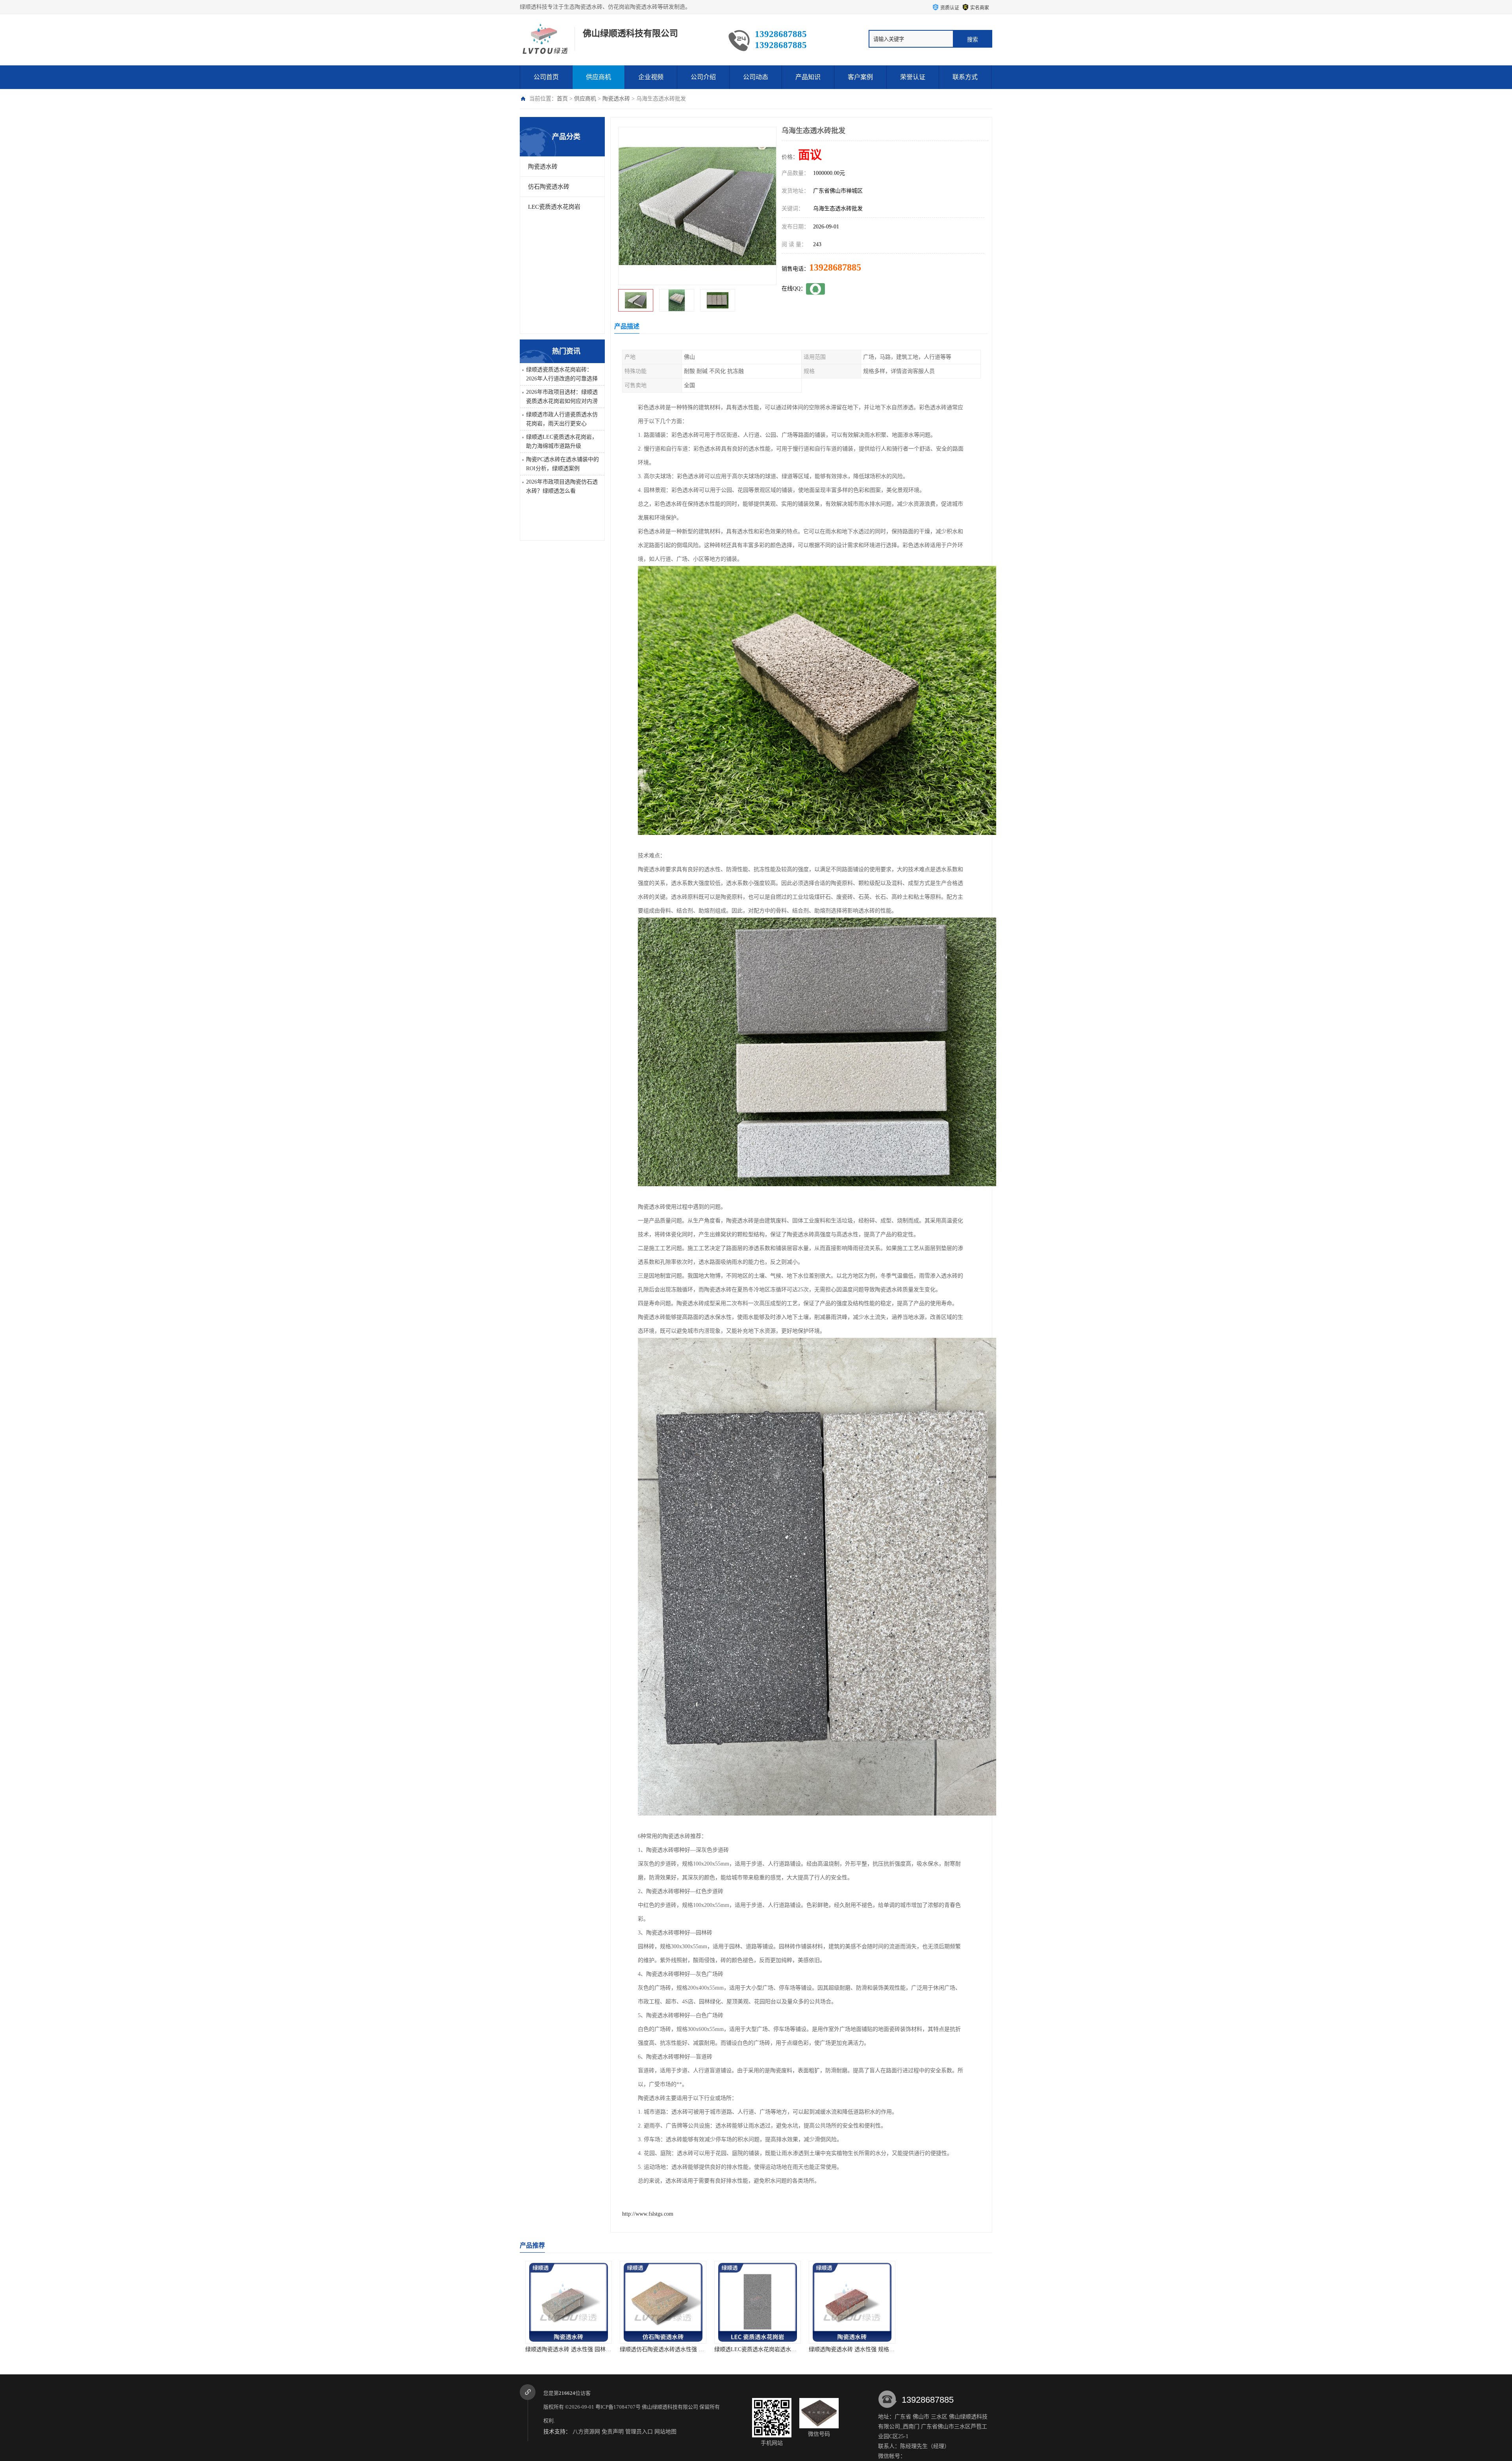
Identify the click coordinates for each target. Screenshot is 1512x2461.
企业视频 (651, 77)
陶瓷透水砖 (616, 99)
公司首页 (546, 77)
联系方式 (965, 77)
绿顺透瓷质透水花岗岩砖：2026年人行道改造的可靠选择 (562, 374)
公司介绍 (703, 77)
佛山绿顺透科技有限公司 (670, 2407)
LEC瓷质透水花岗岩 (554, 207)
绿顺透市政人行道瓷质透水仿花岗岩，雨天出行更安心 (562, 419)
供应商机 (598, 77)
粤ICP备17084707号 (618, 2407)
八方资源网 (586, 2432)
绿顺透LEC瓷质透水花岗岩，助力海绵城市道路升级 (562, 441)
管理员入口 (639, 2432)
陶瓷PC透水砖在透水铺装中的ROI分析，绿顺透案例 (562, 464)
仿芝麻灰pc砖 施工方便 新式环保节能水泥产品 (958, 2349)
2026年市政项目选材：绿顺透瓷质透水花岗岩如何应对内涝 (562, 397)
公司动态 (756, 77)
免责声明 (613, 2432)
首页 (562, 99)
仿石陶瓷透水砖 (549, 187)
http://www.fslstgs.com (648, 2214)
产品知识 (808, 77)
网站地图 (665, 2432)
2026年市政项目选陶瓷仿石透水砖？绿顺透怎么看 (562, 486)
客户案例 (860, 77)
